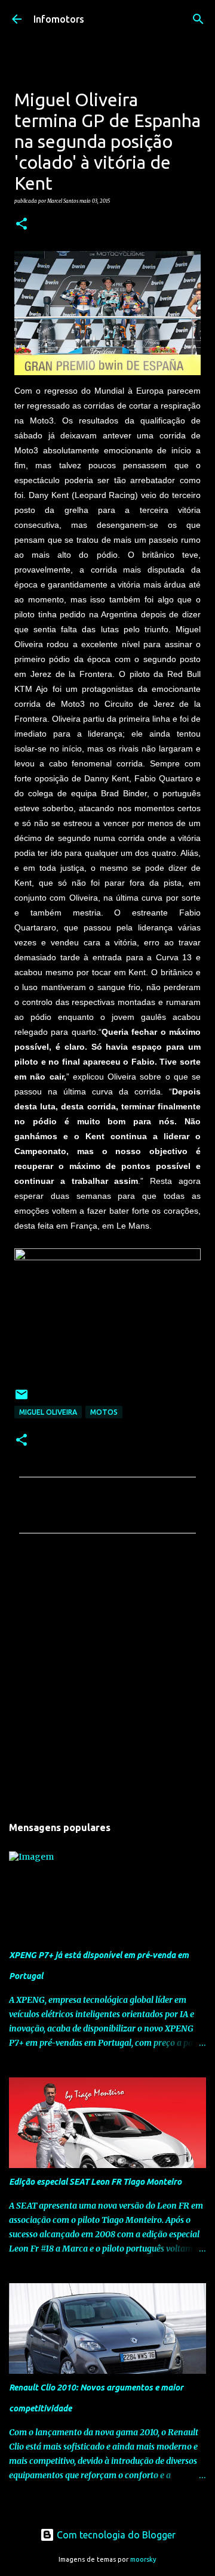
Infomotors (59, 19)
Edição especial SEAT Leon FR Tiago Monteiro (95, 2182)
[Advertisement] (107, 1678)
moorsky (143, 2559)
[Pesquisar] (198, 19)
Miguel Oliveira (48, 1412)
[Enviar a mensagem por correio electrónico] (21, 1399)
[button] (21, 224)
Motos (104, 1412)
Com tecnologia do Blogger (115, 2535)
